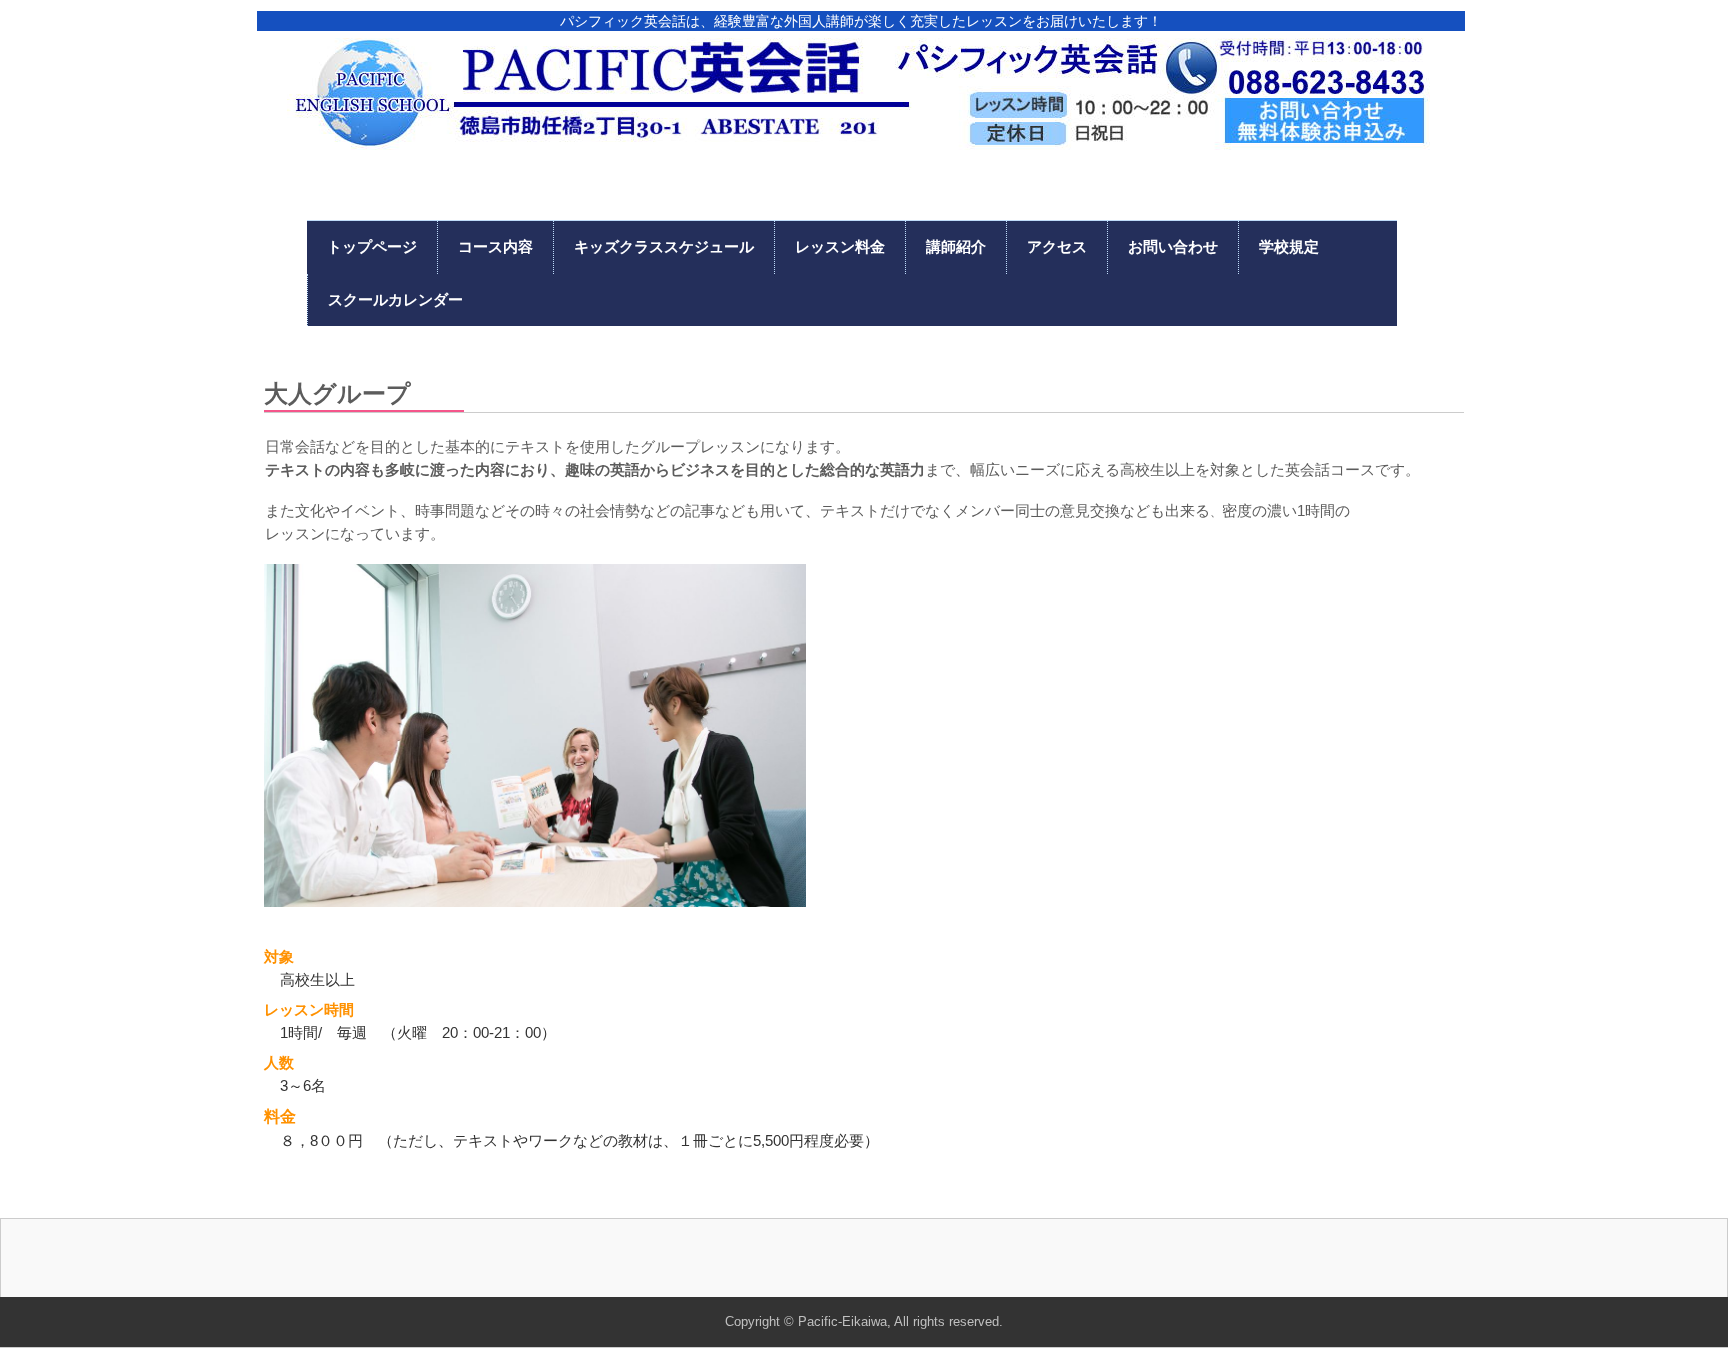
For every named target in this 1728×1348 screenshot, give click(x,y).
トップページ (372, 246)
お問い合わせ (1173, 246)
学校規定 (1289, 246)
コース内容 (495, 246)
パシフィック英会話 (858, 98)
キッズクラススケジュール (664, 246)
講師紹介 (956, 246)
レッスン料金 (840, 246)
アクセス (1057, 246)
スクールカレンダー (395, 299)
